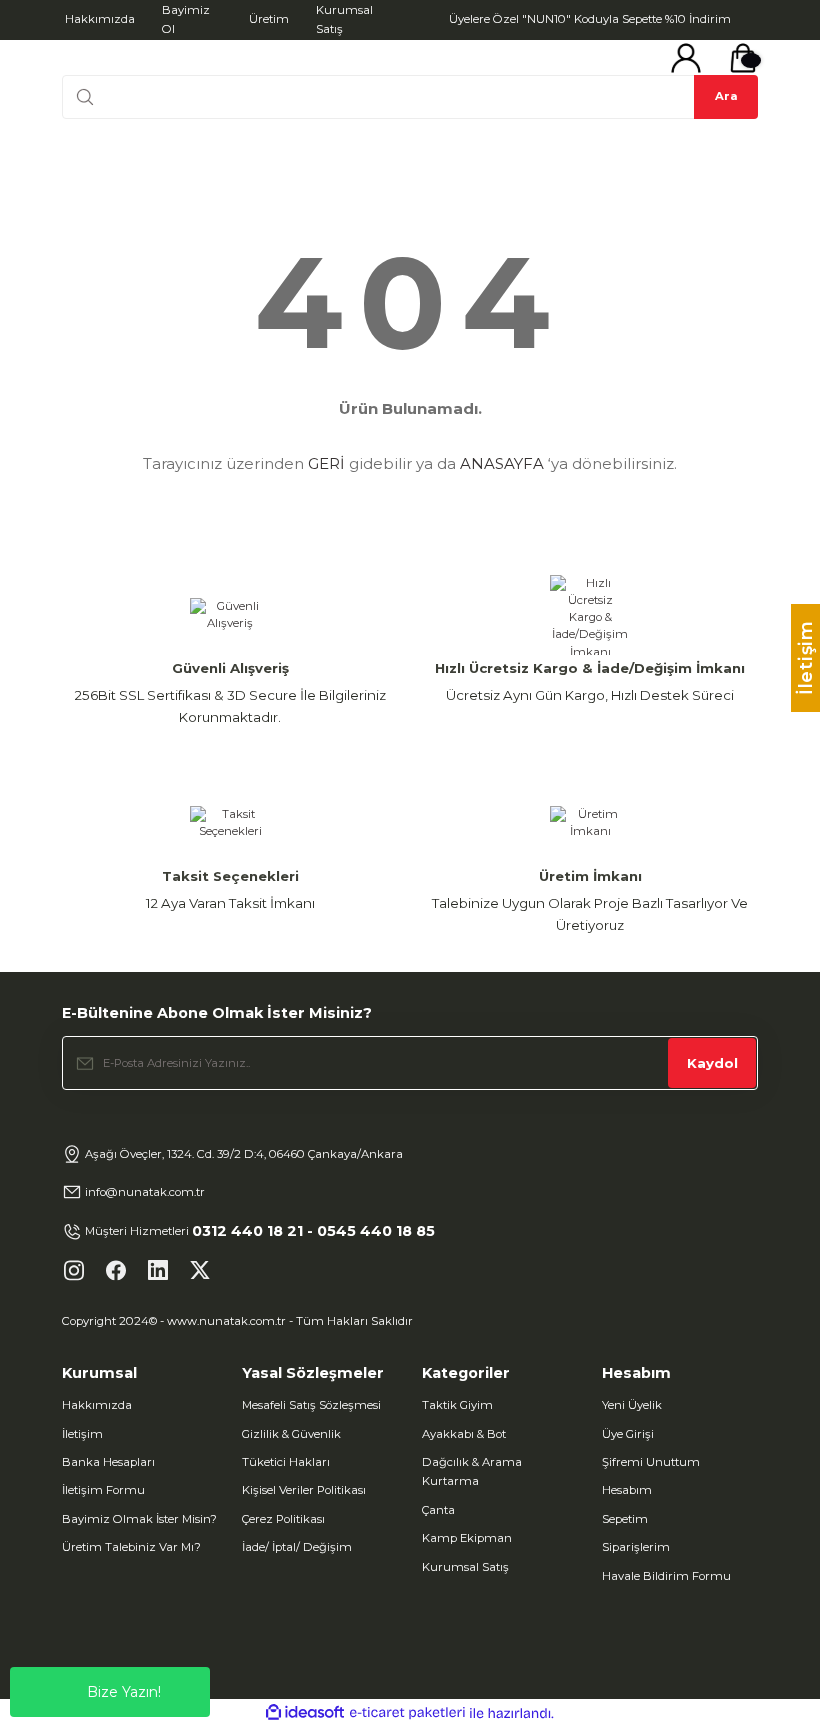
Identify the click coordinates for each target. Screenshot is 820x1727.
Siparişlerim (636, 1547)
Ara (726, 96)
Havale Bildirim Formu (666, 1576)
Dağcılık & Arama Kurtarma (472, 1471)
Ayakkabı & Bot (464, 1434)
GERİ (326, 463)
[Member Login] (686, 58)
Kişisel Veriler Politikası (304, 1490)
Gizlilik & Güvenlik (291, 1434)
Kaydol (712, 1063)
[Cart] (743, 58)
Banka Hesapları (108, 1462)
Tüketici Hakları (286, 1462)
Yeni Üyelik (632, 1405)
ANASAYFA (502, 463)
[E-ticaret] (407, 1713)
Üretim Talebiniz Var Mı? (131, 1547)
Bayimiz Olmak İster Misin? (139, 1519)
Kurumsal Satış (465, 1567)
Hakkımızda (97, 1405)
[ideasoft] (305, 1713)
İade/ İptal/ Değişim (297, 1547)
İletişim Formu (103, 1490)
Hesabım (627, 1490)
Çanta (438, 1510)
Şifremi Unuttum (651, 1462)
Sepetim (625, 1519)
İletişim (82, 1434)
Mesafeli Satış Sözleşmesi (311, 1405)
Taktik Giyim (457, 1405)
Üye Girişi (628, 1434)
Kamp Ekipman (467, 1538)
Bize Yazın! (124, 1692)
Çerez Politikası (283, 1519)
